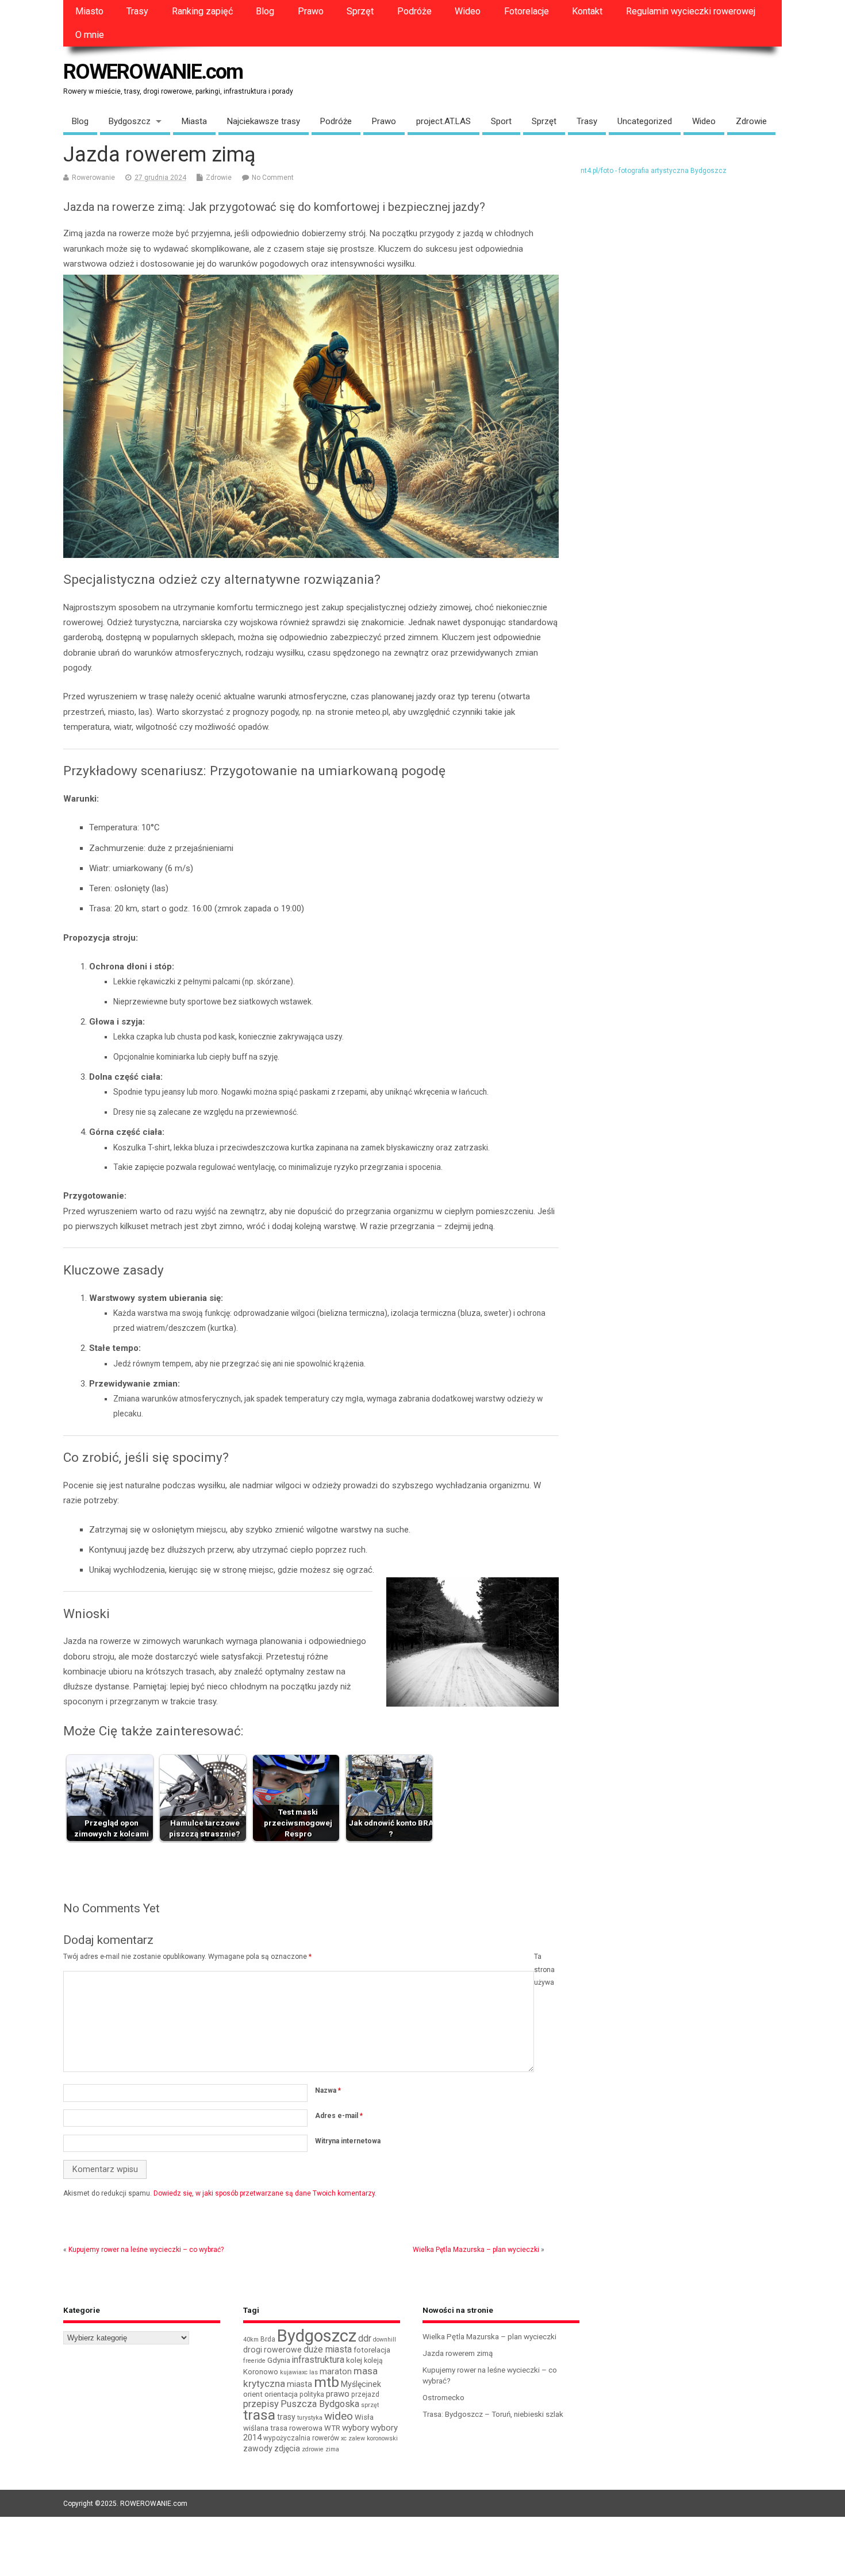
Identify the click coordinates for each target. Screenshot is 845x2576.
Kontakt (587, 11)
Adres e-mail (339, 2116)
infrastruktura (318, 2360)
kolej (354, 2360)
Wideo (468, 11)
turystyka (310, 2418)
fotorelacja (372, 2350)
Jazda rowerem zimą (458, 2353)
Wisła (364, 2417)
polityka (312, 2394)
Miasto (89, 11)
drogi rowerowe (272, 2350)
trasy (286, 2417)
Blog (265, 11)
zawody (258, 2448)
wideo (339, 2416)
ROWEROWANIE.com (153, 72)
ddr (365, 2338)
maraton (336, 2371)
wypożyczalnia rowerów (301, 2438)
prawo (338, 2394)
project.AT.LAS (443, 121)
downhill (385, 2340)
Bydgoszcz (130, 121)
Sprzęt (360, 11)
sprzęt (370, 2405)
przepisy (261, 2404)
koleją (373, 2361)
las (314, 2372)
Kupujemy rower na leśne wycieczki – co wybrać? (146, 2250)
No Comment (273, 178)
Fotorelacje (527, 11)
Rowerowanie (93, 178)
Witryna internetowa (348, 2141)
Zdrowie (751, 121)
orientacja (281, 2394)
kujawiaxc (294, 2372)
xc (344, 2438)
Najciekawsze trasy (264, 121)
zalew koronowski (373, 2438)
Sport (501, 121)
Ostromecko (443, 2397)
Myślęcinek (361, 2384)
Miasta (194, 121)
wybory (356, 2428)
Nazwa (328, 2090)
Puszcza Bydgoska (320, 2404)
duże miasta (328, 2349)
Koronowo (261, 2372)
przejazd (365, 2394)
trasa (259, 2415)
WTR (332, 2428)
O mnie (90, 35)
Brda (268, 2339)
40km (251, 2340)
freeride (254, 2361)
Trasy (137, 11)
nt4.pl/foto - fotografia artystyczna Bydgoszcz (654, 171)
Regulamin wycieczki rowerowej (691, 11)
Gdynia (279, 2360)
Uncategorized (645, 121)
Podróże (414, 11)
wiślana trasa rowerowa (283, 2428)
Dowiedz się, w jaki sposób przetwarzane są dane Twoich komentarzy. (265, 2193)
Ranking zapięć (202, 11)
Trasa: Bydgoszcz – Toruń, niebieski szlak (493, 2414)
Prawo (311, 11)
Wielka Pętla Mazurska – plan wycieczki (476, 2250)
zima (332, 2449)
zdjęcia (287, 2448)
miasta (299, 2384)
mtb (327, 2382)
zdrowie (313, 2449)
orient (253, 2394)
